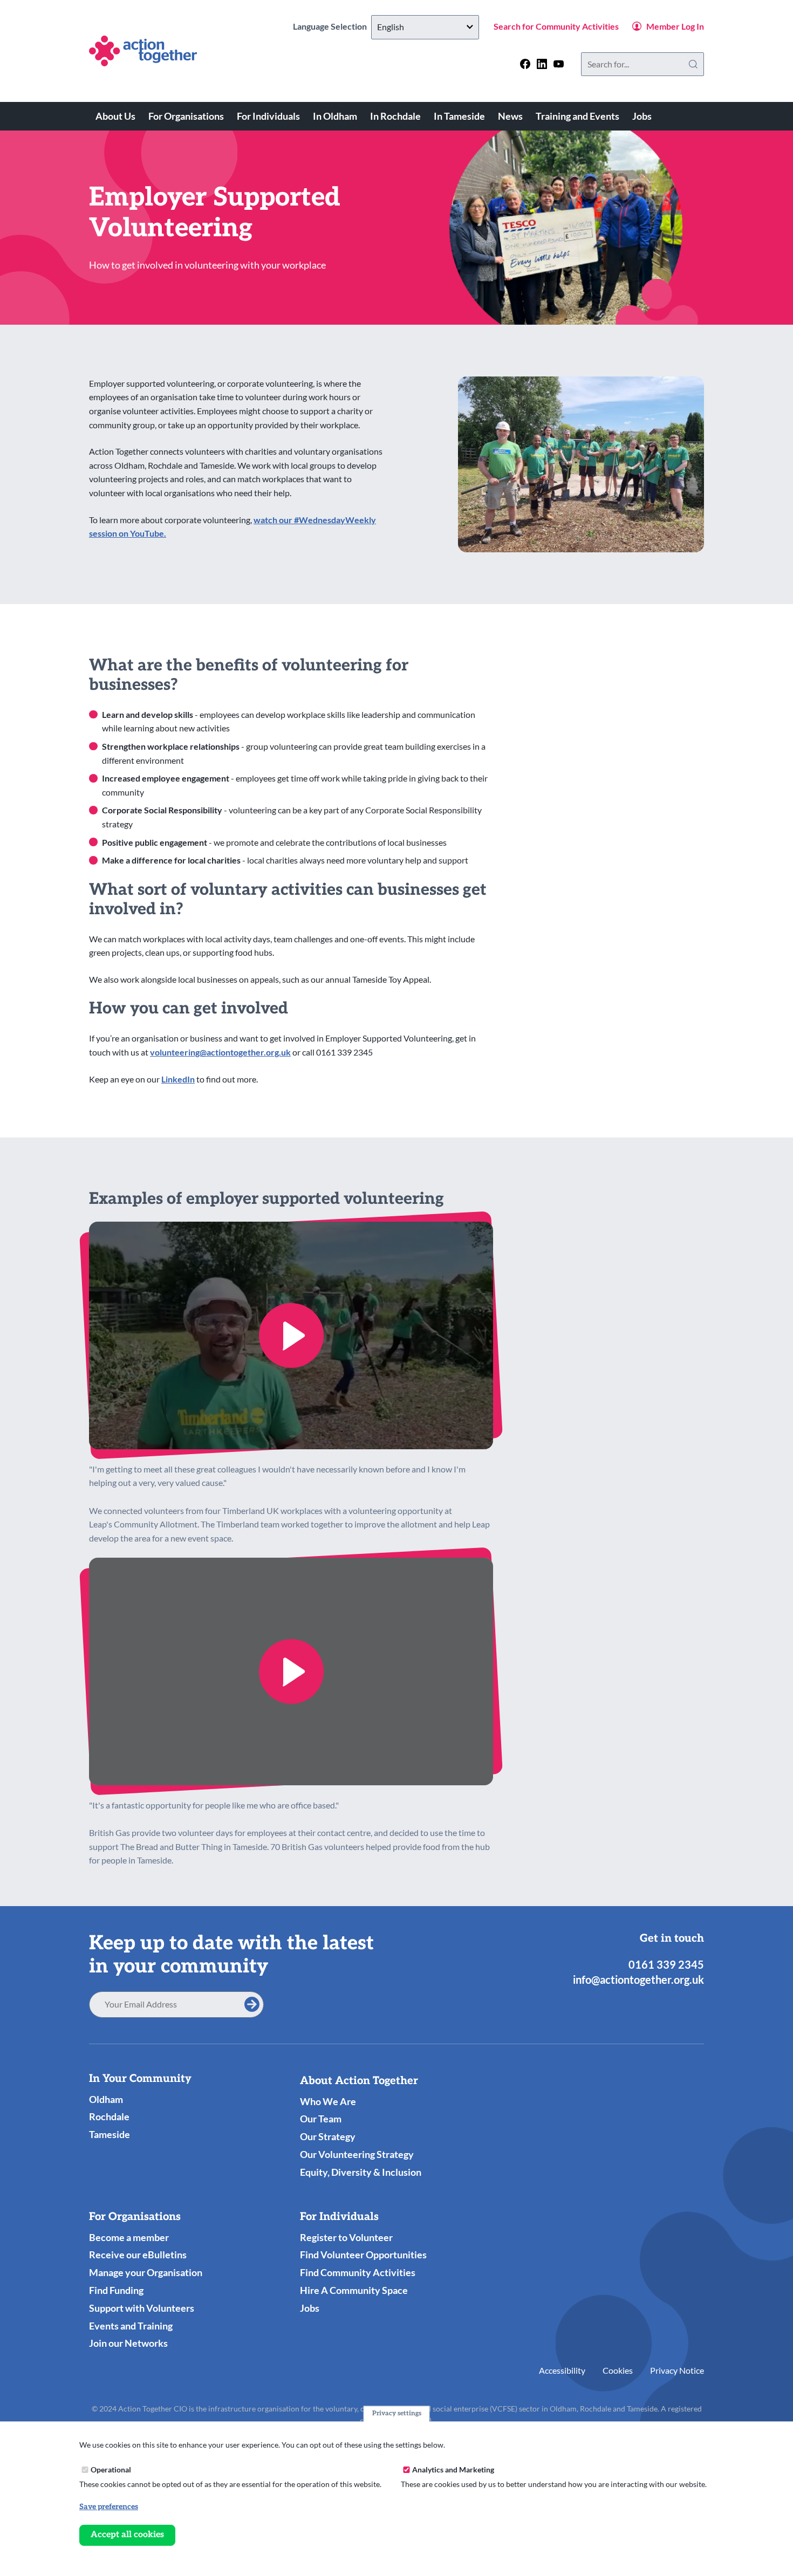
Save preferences (109, 2507)
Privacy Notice (677, 2370)
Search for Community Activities (556, 26)
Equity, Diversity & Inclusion (361, 2172)
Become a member (129, 2237)
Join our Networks (128, 2343)
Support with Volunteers (142, 2308)
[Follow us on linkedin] (542, 64)
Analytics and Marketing (453, 2469)
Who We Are (328, 2101)
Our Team (321, 2119)
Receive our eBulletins (138, 2255)
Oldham (106, 2099)
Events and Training (131, 2326)
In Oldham (335, 116)
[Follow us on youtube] (559, 64)
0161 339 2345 (666, 1964)
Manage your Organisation (146, 2272)
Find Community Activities (358, 2272)
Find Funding (116, 2290)
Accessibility (562, 2370)
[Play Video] (291, 1335)
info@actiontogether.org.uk (638, 1979)
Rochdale (109, 2116)
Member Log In (675, 26)
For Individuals (268, 116)
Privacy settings (397, 2413)
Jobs (642, 116)
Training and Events (577, 116)
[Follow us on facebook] (525, 64)
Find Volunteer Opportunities (363, 2255)
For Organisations (186, 116)
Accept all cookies (127, 2535)
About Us (115, 116)
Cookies (618, 2370)
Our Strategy (328, 2136)
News (510, 116)
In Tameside (459, 116)
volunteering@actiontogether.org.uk (220, 1052)
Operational (111, 2469)
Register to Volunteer (346, 2237)
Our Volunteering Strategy (357, 2154)
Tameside (110, 2134)
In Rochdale (395, 116)
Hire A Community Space (354, 2290)
